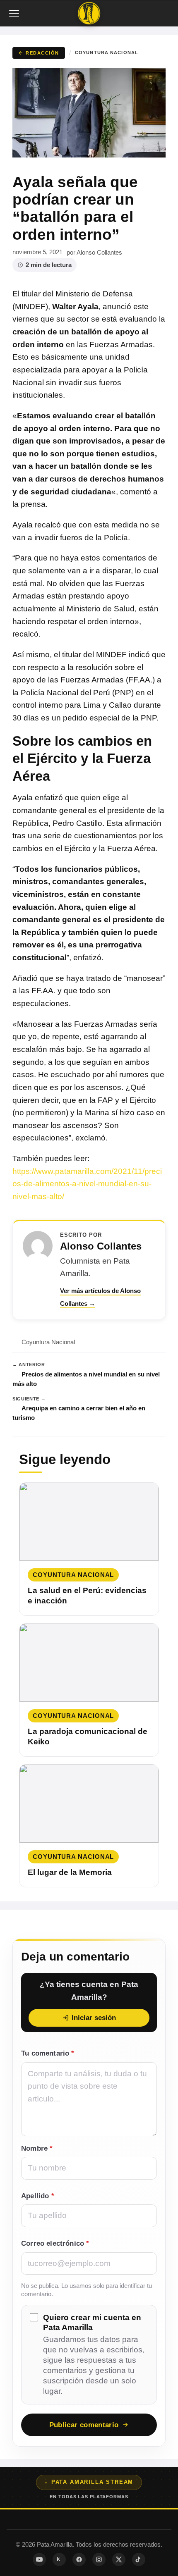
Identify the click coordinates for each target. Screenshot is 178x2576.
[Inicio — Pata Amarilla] (89, 13)
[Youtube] (39, 2559)
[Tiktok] (139, 2559)
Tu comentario (48, 2053)
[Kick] (59, 2559)
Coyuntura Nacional (107, 52)
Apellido (38, 2196)
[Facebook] (79, 2559)
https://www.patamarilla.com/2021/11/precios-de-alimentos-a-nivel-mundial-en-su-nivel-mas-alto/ (87, 1184)
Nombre (37, 2148)
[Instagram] (99, 2559)
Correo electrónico (55, 2243)
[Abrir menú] (15, 13)
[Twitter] (119, 2559)
